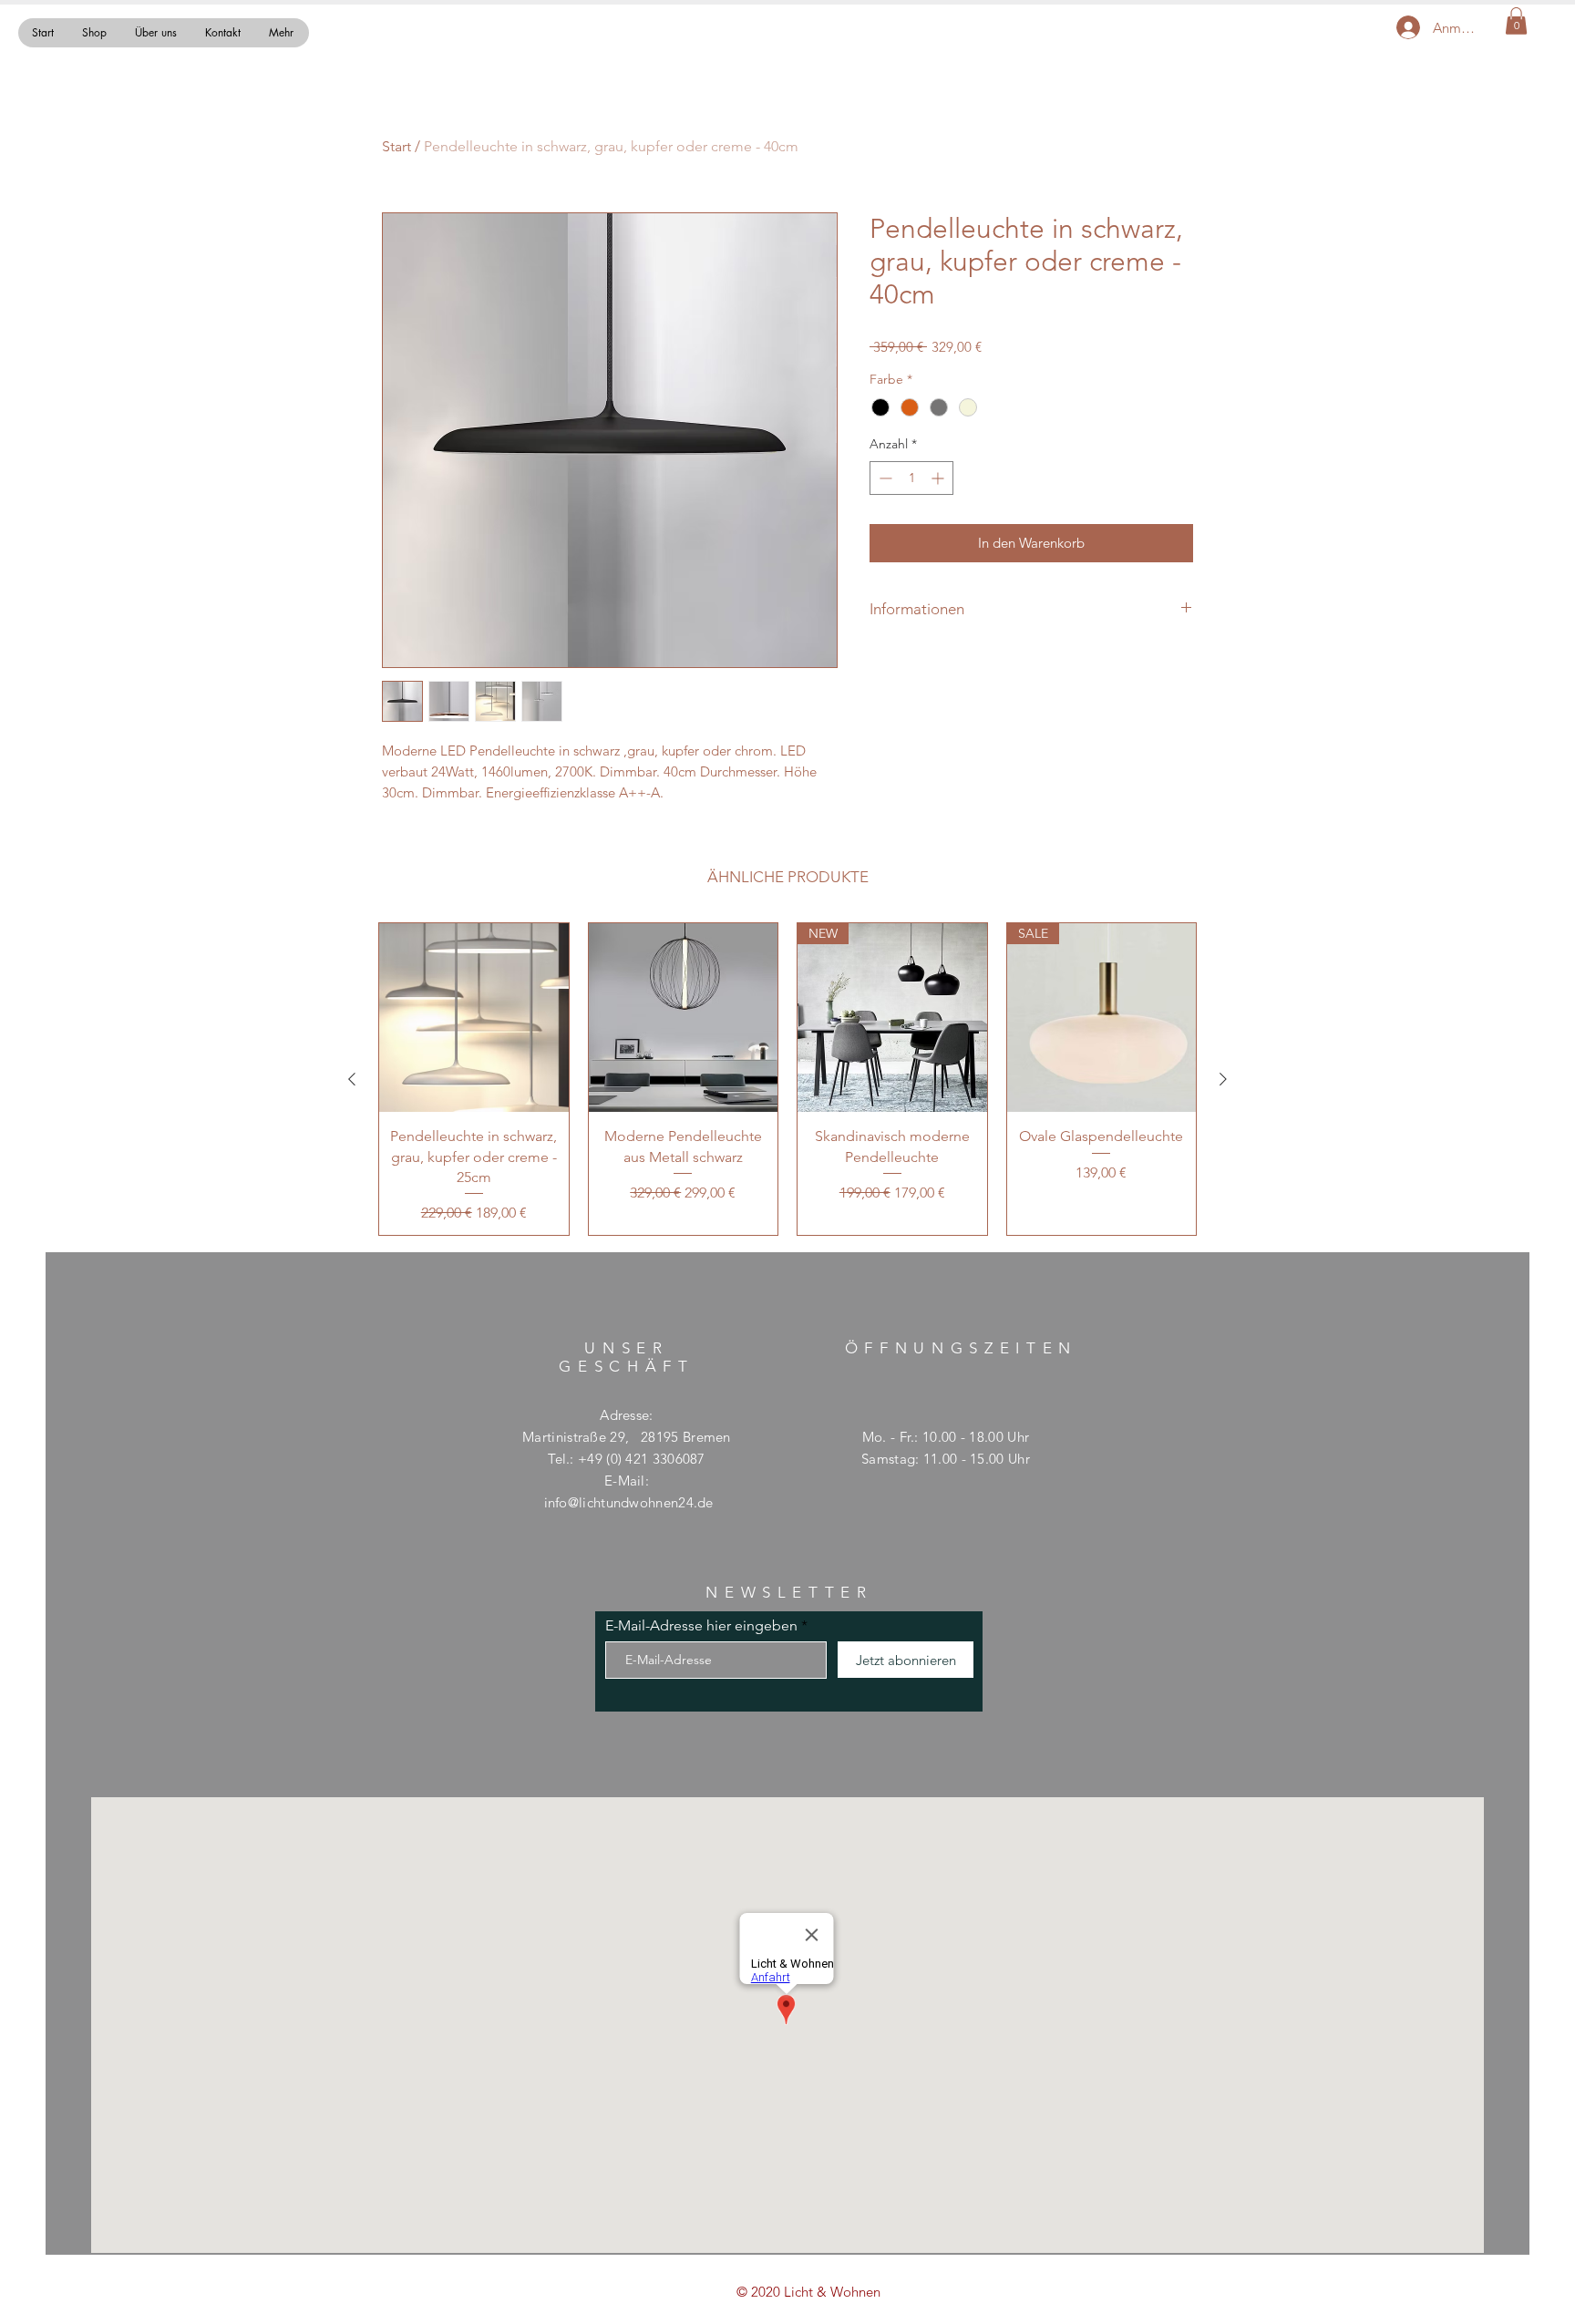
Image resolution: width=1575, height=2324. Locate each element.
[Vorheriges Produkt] (352, 1079)
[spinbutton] (911, 478)
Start (396, 146)
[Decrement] (884, 478)
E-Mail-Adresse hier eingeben (701, 1626)
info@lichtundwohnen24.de (629, 1502)
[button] (1516, 21)
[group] (787, 1080)
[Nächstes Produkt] (1223, 1079)
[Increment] (939, 478)
